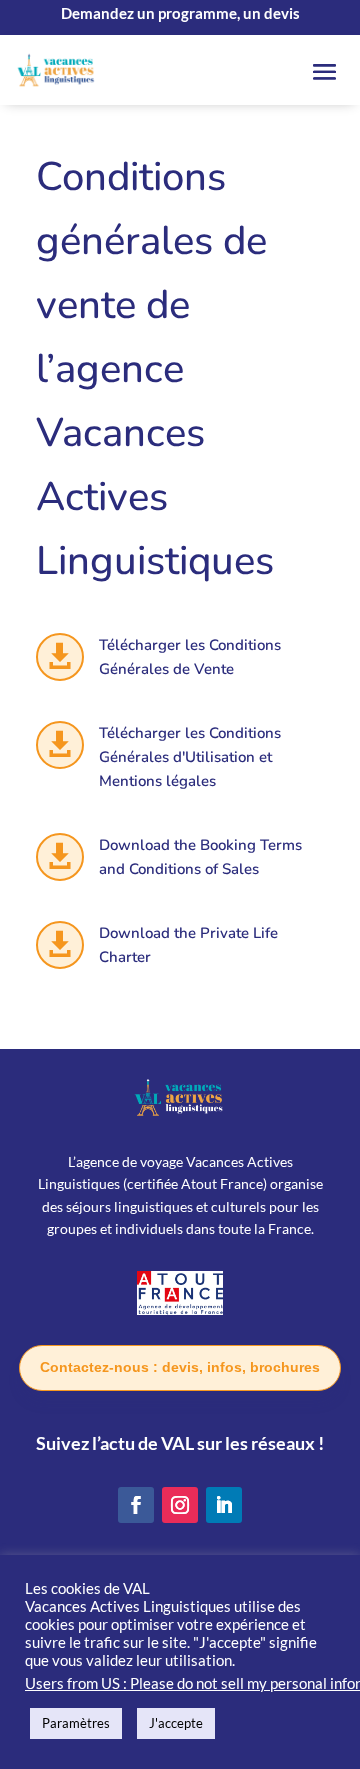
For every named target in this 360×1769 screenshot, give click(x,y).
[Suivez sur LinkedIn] (224, 1505)
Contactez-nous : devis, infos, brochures (180, 1367)
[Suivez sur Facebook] (136, 1505)
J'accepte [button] (176, 1723)
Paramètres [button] (76, 1723)
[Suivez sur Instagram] (180, 1505)
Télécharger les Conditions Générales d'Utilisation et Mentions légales (190, 757)
